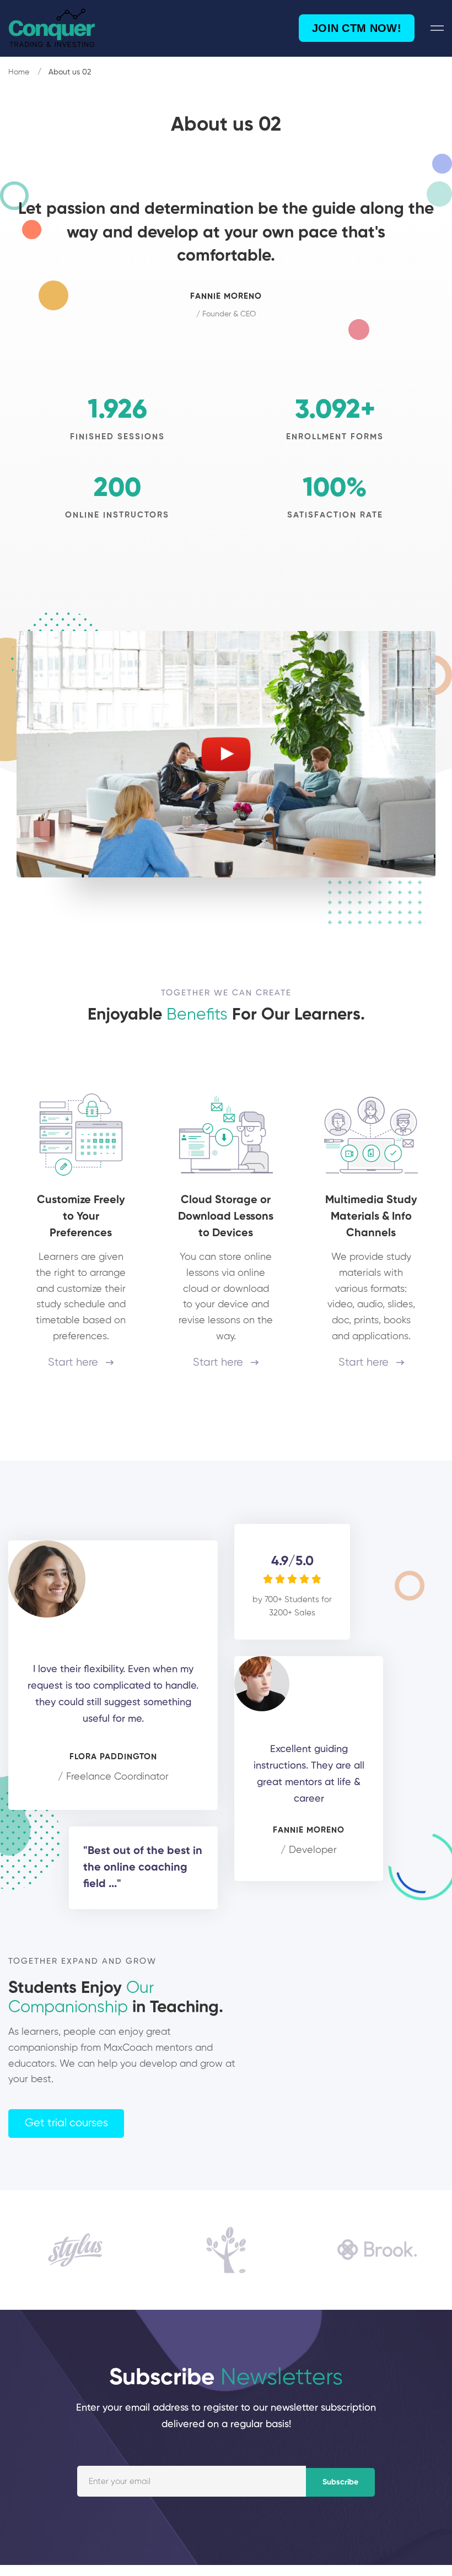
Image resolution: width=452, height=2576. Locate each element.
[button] (66, 2124)
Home (19, 72)
